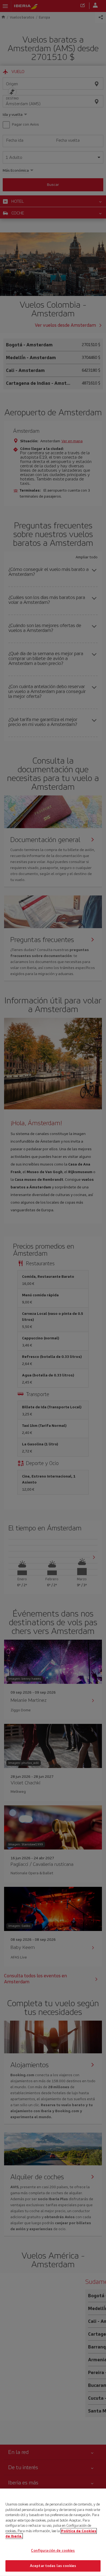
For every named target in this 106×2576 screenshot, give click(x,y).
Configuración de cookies (53, 2551)
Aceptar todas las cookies (53, 2566)
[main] (53, 2532)
